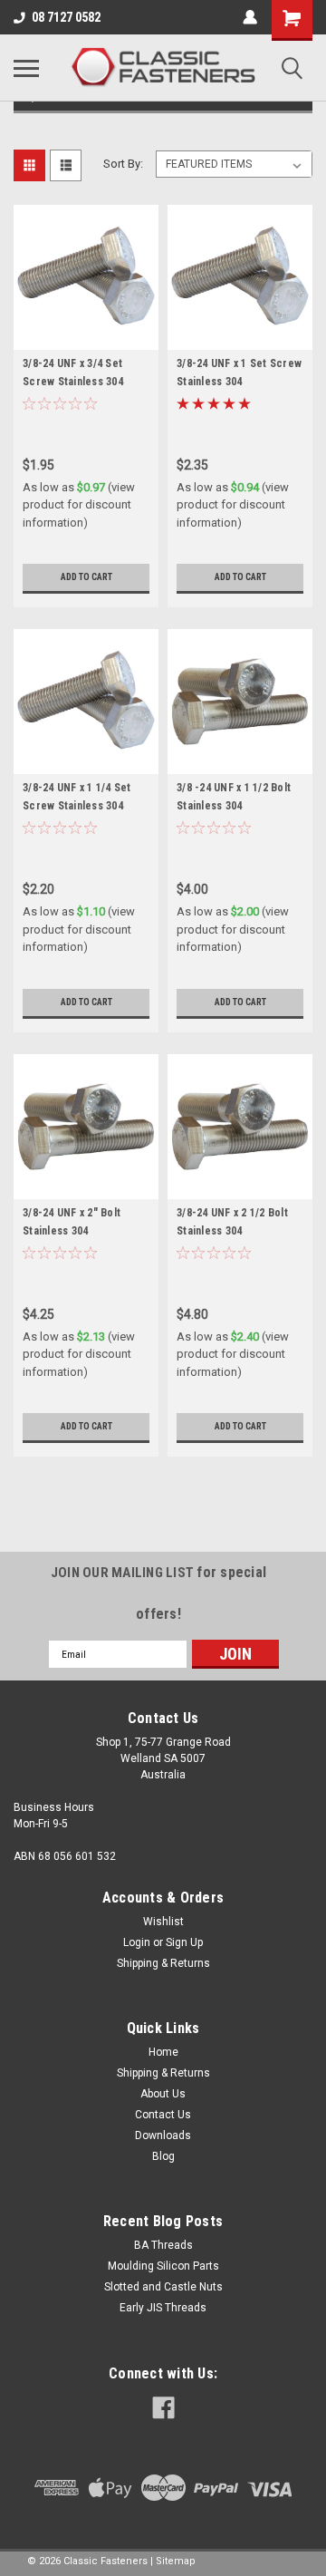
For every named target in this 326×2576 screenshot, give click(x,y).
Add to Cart (86, 577)
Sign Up (184, 1942)
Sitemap (176, 2561)
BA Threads (163, 2245)
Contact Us (163, 2115)
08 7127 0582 (66, 17)
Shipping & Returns (163, 1963)
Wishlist (163, 1922)
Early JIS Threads (163, 2308)
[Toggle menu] (26, 68)
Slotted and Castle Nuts (163, 2287)
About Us (163, 2094)
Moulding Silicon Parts (163, 2266)
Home (163, 2052)
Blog (163, 2156)
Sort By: (123, 164)
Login (137, 1942)
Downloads (163, 2135)
